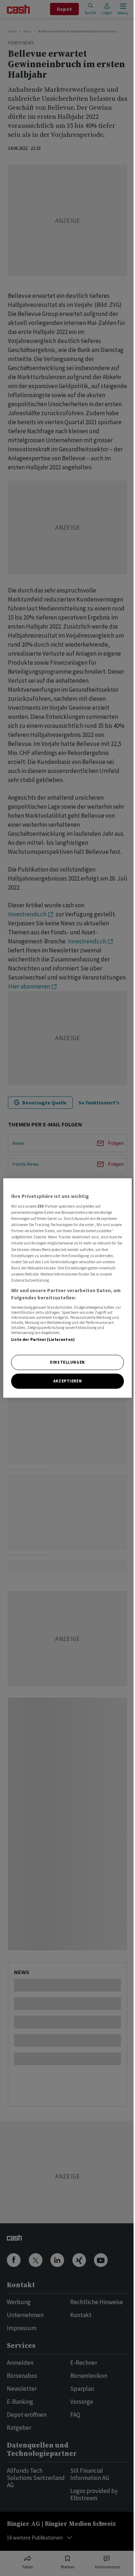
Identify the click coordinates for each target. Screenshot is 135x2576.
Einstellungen (67, 1362)
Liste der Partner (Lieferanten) (43, 1339)
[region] (67, 1288)
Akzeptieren (67, 1381)
